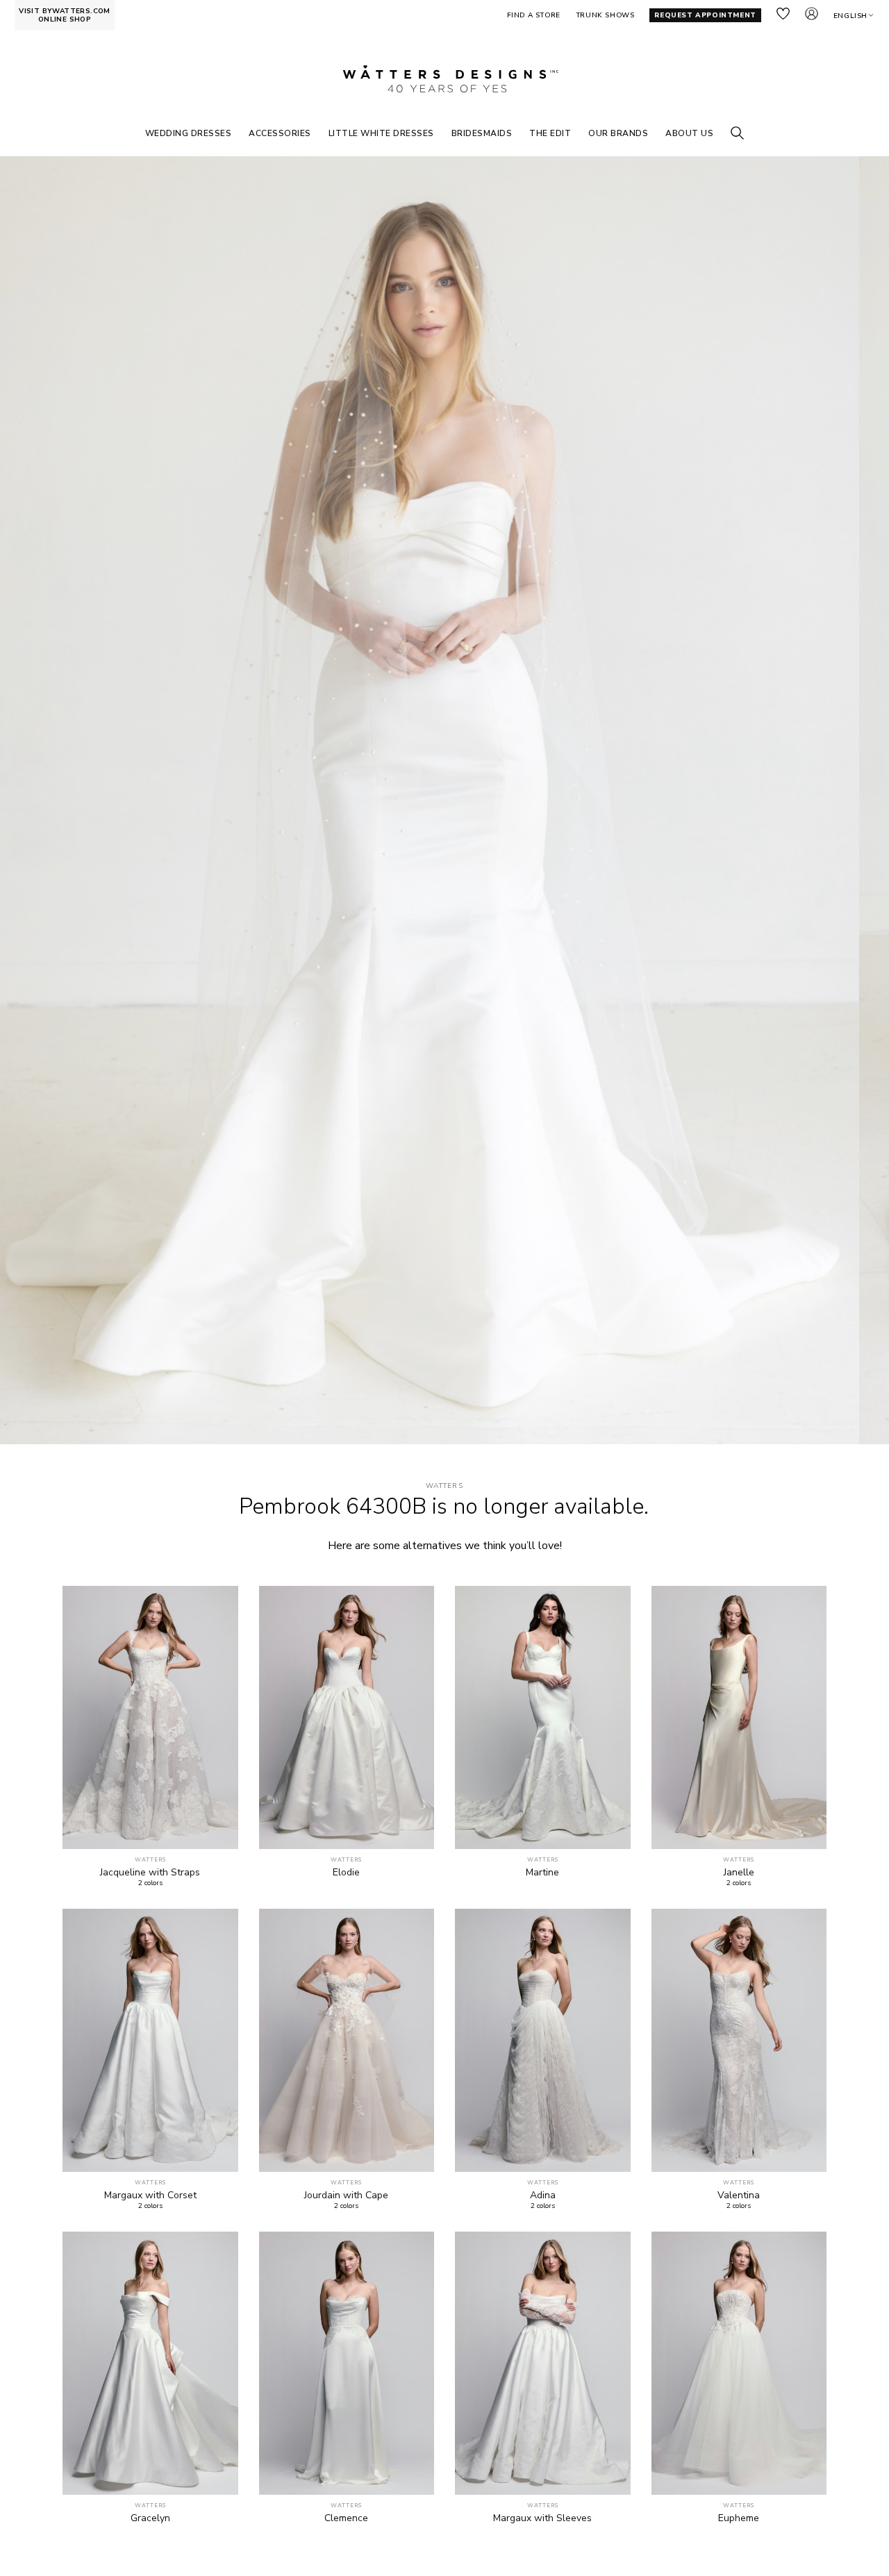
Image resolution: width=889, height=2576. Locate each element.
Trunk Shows (605, 15)
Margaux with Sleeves (542, 2518)
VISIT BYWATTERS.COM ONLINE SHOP (65, 15)
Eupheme (739, 2518)
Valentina (739, 2196)
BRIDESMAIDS (482, 133)
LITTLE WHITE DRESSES (381, 133)
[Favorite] (220, 1831)
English (850, 16)
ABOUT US (689, 133)
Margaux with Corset (150, 2196)
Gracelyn (150, 2518)
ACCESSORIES (280, 133)
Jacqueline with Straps (150, 1873)
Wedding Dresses (189, 133)
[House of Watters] (444, 79)
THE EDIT (550, 133)
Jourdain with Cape (346, 2196)
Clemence (346, 2518)
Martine (542, 1873)
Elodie (346, 1873)
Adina (543, 2196)
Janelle (739, 1873)
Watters (444, 1486)
